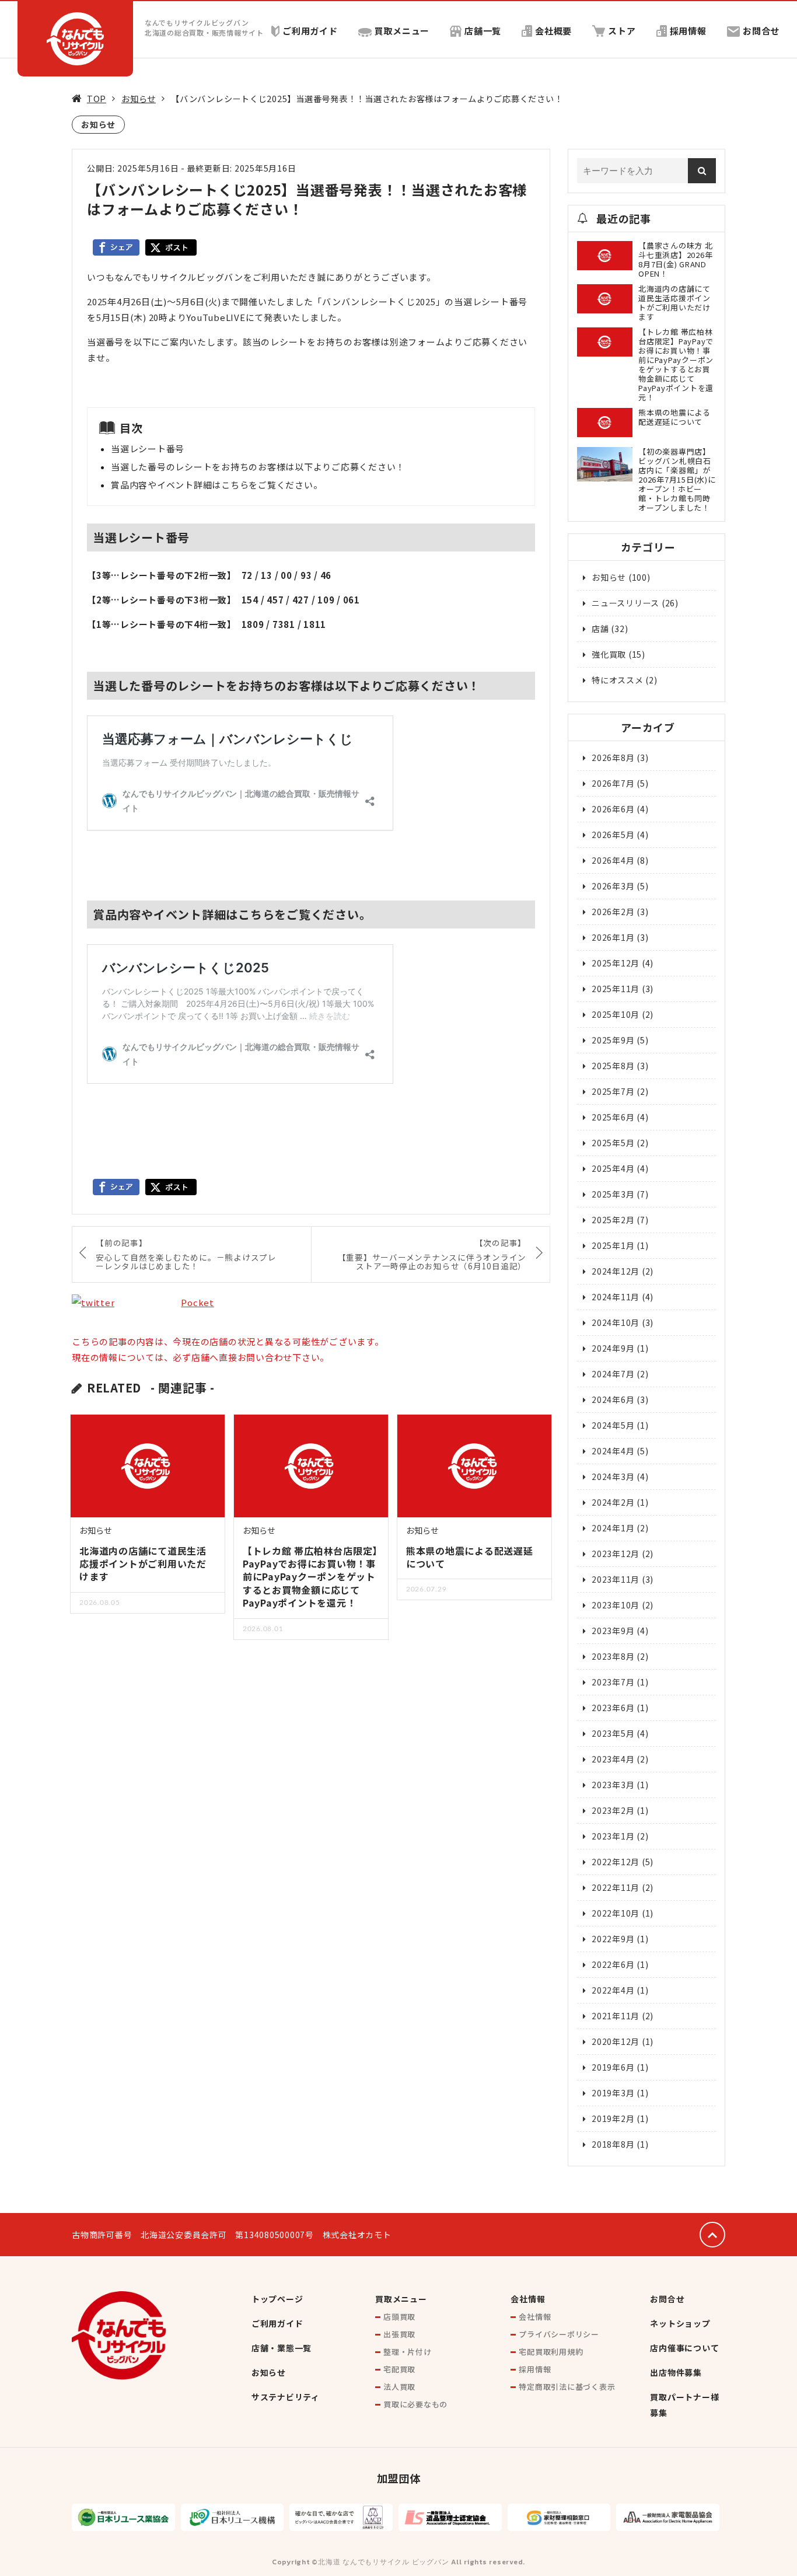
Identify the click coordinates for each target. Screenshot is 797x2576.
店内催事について (684, 2348)
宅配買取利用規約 (551, 2352)
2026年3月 (613, 886)
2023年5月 (613, 1733)
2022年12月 (616, 1862)
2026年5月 (613, 835)
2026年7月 (613, 783)
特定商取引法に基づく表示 (567, 2387)
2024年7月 (613, 1374)
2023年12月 (616, 1554)
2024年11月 (616, 1297)
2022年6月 (613, 1964)
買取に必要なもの (415, 2404)
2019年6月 (613, 2067)
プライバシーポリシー (559, 2334)
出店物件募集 (676, 2372)
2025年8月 (613, 1066)
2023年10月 (616, 1605)
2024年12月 (616, 1271)
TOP (97, 98)
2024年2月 (613, 1502)
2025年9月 (613, 1040)
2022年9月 (613, 1939)
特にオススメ (618, 680)
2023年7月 (613, 1682)
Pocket (197, 1302)
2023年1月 (613, 1836)
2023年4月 (613, 1759)
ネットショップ (680, 2323)
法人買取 (399, 2387)
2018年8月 (613, 2144)
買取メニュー (402, 31)
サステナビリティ (286, 2397)
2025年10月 (616, 1014)
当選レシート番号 (148, 448)
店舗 (600, 629)
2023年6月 (613, 1708)
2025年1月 (613, 1245)
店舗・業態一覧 (282, 2348)
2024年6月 (613, 1399)
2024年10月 (616, 1322)
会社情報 (528, 2299)
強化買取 (609, 654)
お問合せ (761, 31)
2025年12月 (616, 963)
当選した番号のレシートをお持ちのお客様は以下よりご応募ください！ (258, 467)
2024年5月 (613, 1425)
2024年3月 (613, 1477)
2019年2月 (613, 2118)
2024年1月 (613, 1528)
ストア (622, 31)
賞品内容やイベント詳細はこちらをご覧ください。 (216, 485)
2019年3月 (613, 2093)
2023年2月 (613, 1810)
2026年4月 (613, 860)
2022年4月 (613, 1990)
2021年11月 (616, 2016)
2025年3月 (613, 1194)
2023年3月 (613, 1785)
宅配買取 (399, 2369)
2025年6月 (613, 1117)
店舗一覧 (483, 31)
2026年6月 (613, 809)
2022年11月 (616, 1887)
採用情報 (688, 31)
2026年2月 (613, 912)
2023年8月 (613, 1656)
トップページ (277, 2299)
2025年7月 (613, 1091)
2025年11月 (616, 989)
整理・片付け (408, 2352)
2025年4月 (613, 1168)
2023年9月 (613, 1631)
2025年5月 (613, 1143)
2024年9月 (613, 1348)
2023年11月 (616, 1579)
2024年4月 (613, 1451)
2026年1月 (613, 937)
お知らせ (139, 98)
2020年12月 (616, 2041)
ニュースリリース (625, 603)
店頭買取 (399, 2317)
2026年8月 (613, 758)
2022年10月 (616, 1913)
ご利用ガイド (310, 31)
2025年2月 (613, 1220)
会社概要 (553, 31)
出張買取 (399, 2334)
